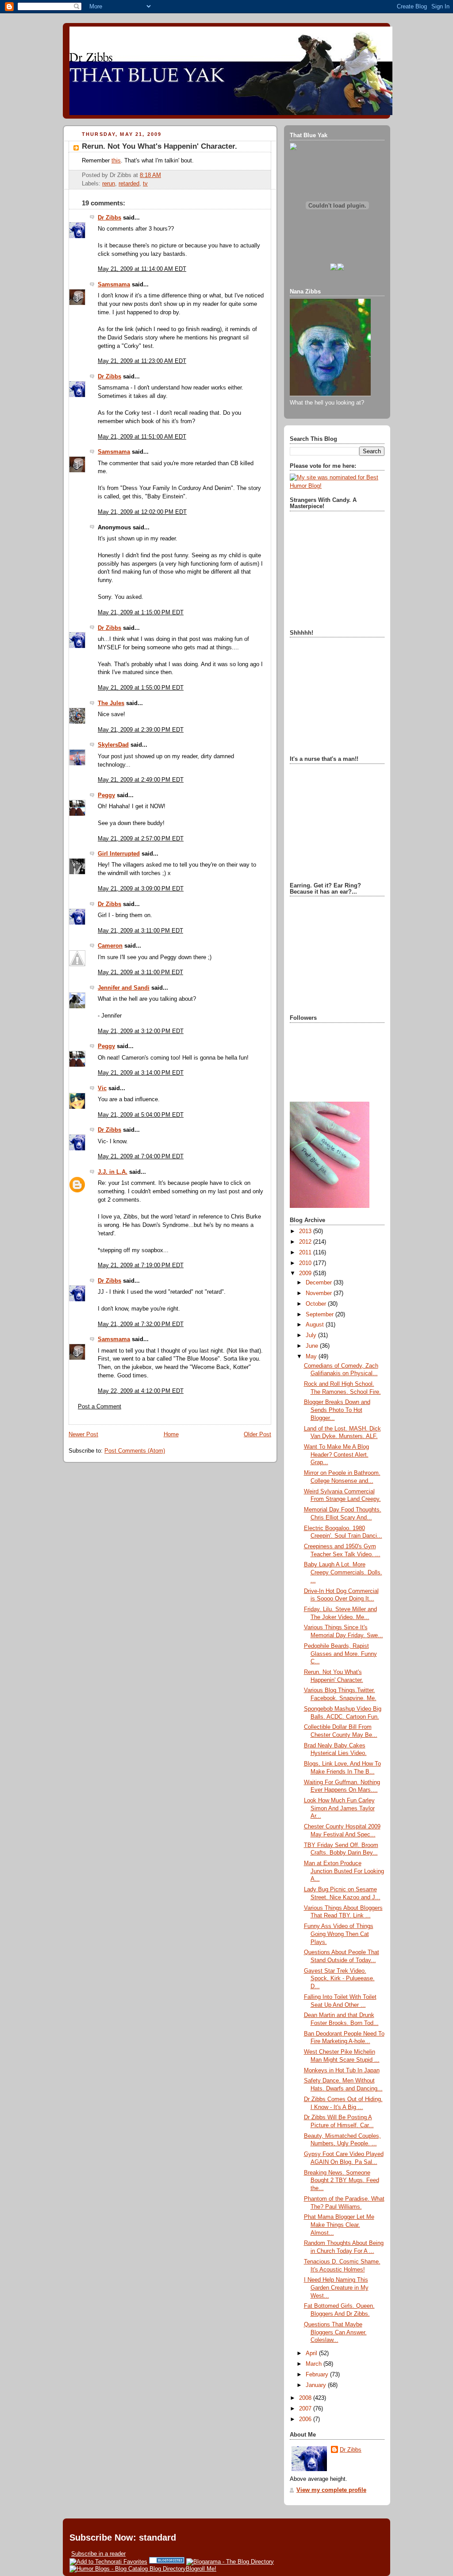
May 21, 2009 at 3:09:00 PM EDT (141, 889)
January (317, 2385)
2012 (306, 1242)
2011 (306, 1253)
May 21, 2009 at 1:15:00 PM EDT (141, 613)
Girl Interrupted (119, 854)
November (320, 1293)
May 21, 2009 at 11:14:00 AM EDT (142, 269)
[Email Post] (164, 175)
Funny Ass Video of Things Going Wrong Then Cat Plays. (339, 1934)
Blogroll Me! (201, 2569)
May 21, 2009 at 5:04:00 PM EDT (141, 1115)
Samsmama (114, 285)
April (312, 2353)
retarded (129, 184)
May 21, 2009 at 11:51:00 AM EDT (142, 437)
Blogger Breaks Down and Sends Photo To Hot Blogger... (337, 1410)
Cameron (110, 946)
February (318, 2375)
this (116, 161)
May (312, 1357)
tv (145, 184)
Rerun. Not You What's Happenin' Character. (159, 146)
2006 (306, 2419)
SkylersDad (113, 745)
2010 (306, 1263)
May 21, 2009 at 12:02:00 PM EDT (142, 512)
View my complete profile (331, 2490)
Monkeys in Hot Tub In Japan (342, 2071)
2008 (306, 2398)
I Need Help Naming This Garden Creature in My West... (336, 2288)
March (315, 2364)
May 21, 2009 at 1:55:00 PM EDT (141, 688)
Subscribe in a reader (98, 2554)
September (321, 1315)
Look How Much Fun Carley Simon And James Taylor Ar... (339, 1808)
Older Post (257, 1435)
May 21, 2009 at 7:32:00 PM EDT (141, 1324)
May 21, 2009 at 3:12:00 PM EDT (141, 1031)
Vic (102, 1088)
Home (171, 1435)
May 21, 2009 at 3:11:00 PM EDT (140, 931)
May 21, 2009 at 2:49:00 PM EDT (141, 780)
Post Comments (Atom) (135, 1451)
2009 (306, 1273)
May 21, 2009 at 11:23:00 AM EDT (142, 361)
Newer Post (83, 1435)
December (320, 1283)
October (317, 1304)
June (313, 1346)
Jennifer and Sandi (124, 988)
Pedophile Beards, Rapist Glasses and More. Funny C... (340, 1654)
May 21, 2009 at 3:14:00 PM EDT (141, 1073)
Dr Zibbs (109, 218)
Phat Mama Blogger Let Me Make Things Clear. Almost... (339, 2225)
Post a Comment (100, 1407)
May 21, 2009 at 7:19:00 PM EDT (141, 1265)
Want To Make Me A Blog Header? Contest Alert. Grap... (336, 1455)
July (312, 1335)
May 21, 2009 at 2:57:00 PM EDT (141, 839)
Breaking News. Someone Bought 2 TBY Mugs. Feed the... (342, 2181)
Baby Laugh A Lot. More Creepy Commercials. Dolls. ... (343, 1572)
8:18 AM (150, 175)
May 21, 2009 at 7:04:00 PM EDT (141, 1157)
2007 (306, 2409)
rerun (109, 184)
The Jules (111, 703)
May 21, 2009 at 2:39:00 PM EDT (141, 730)
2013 (306, 1231)
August (316, 1325)
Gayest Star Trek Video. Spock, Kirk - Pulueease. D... (339, 1979)
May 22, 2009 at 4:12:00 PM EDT (141, 1391)
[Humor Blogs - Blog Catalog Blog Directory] (128, 2569)
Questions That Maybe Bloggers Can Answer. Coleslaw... (335, 2332)
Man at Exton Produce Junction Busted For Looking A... (344, 1871)
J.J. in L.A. (113, 1172)
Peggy (106, 795)
